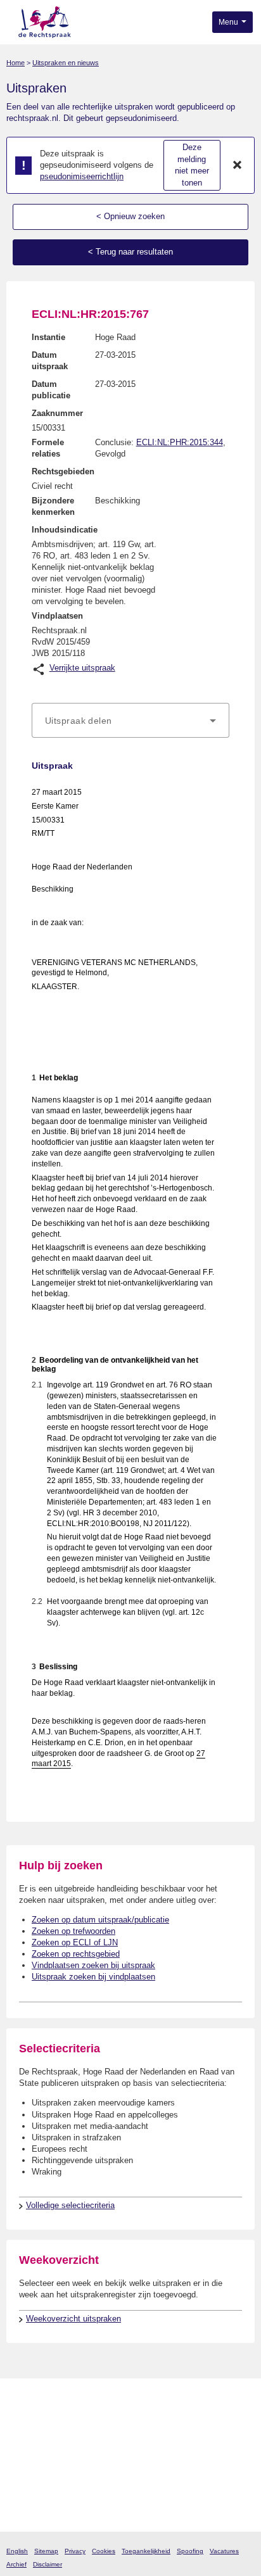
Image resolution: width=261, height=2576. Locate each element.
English (17, 2551)
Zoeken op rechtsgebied (76, 1954)
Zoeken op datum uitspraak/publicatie (100, 1920)
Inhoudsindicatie (65, 530)
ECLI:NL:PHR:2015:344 (180, 442)
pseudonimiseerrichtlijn (82, 176)
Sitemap (46, 2551)
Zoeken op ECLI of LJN (75, 1942)
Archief (16, 2564)
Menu (229, 22)
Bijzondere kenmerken (53, 506)
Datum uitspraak (50, 361)
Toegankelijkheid (146, 2551)
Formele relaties (48, 448)
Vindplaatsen (57, 616)
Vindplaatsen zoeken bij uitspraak (93, 1965)
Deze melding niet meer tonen (192, 165)
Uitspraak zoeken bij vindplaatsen (93, 1977)
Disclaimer (48, 2564)
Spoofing (190, 2551)
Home (16, 63)
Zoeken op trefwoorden (73, 1931)
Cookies (104, 2551)
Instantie (48, 337)
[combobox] (130, 721)
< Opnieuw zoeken (130, 216)
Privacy (75, 2551)
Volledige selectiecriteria (70, 2205)
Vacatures (224, 2551)
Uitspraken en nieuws (66, 63)
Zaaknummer (57, 413)
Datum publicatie (51, 390)
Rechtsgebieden (63, 471)
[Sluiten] (238, 165)
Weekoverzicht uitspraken (73, 2319)
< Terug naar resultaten (130, 252)
